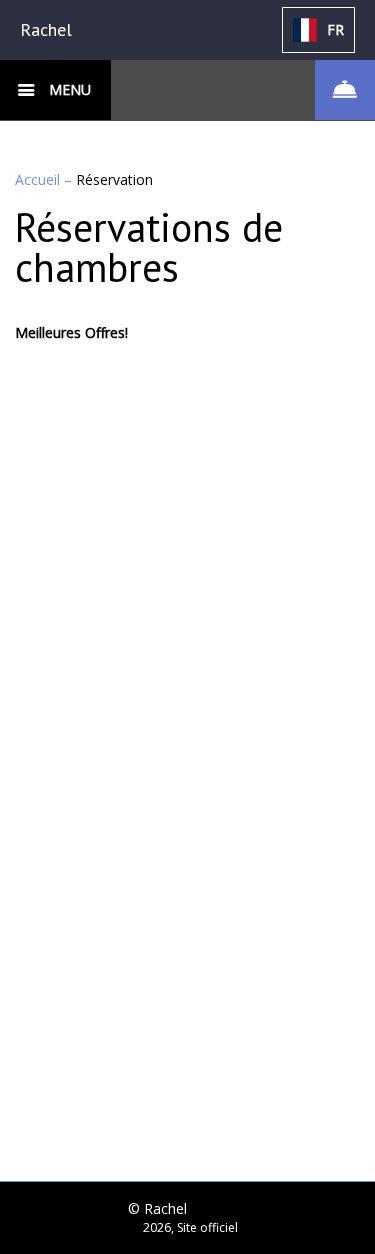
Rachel (46, 29)
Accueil (39, 179)
